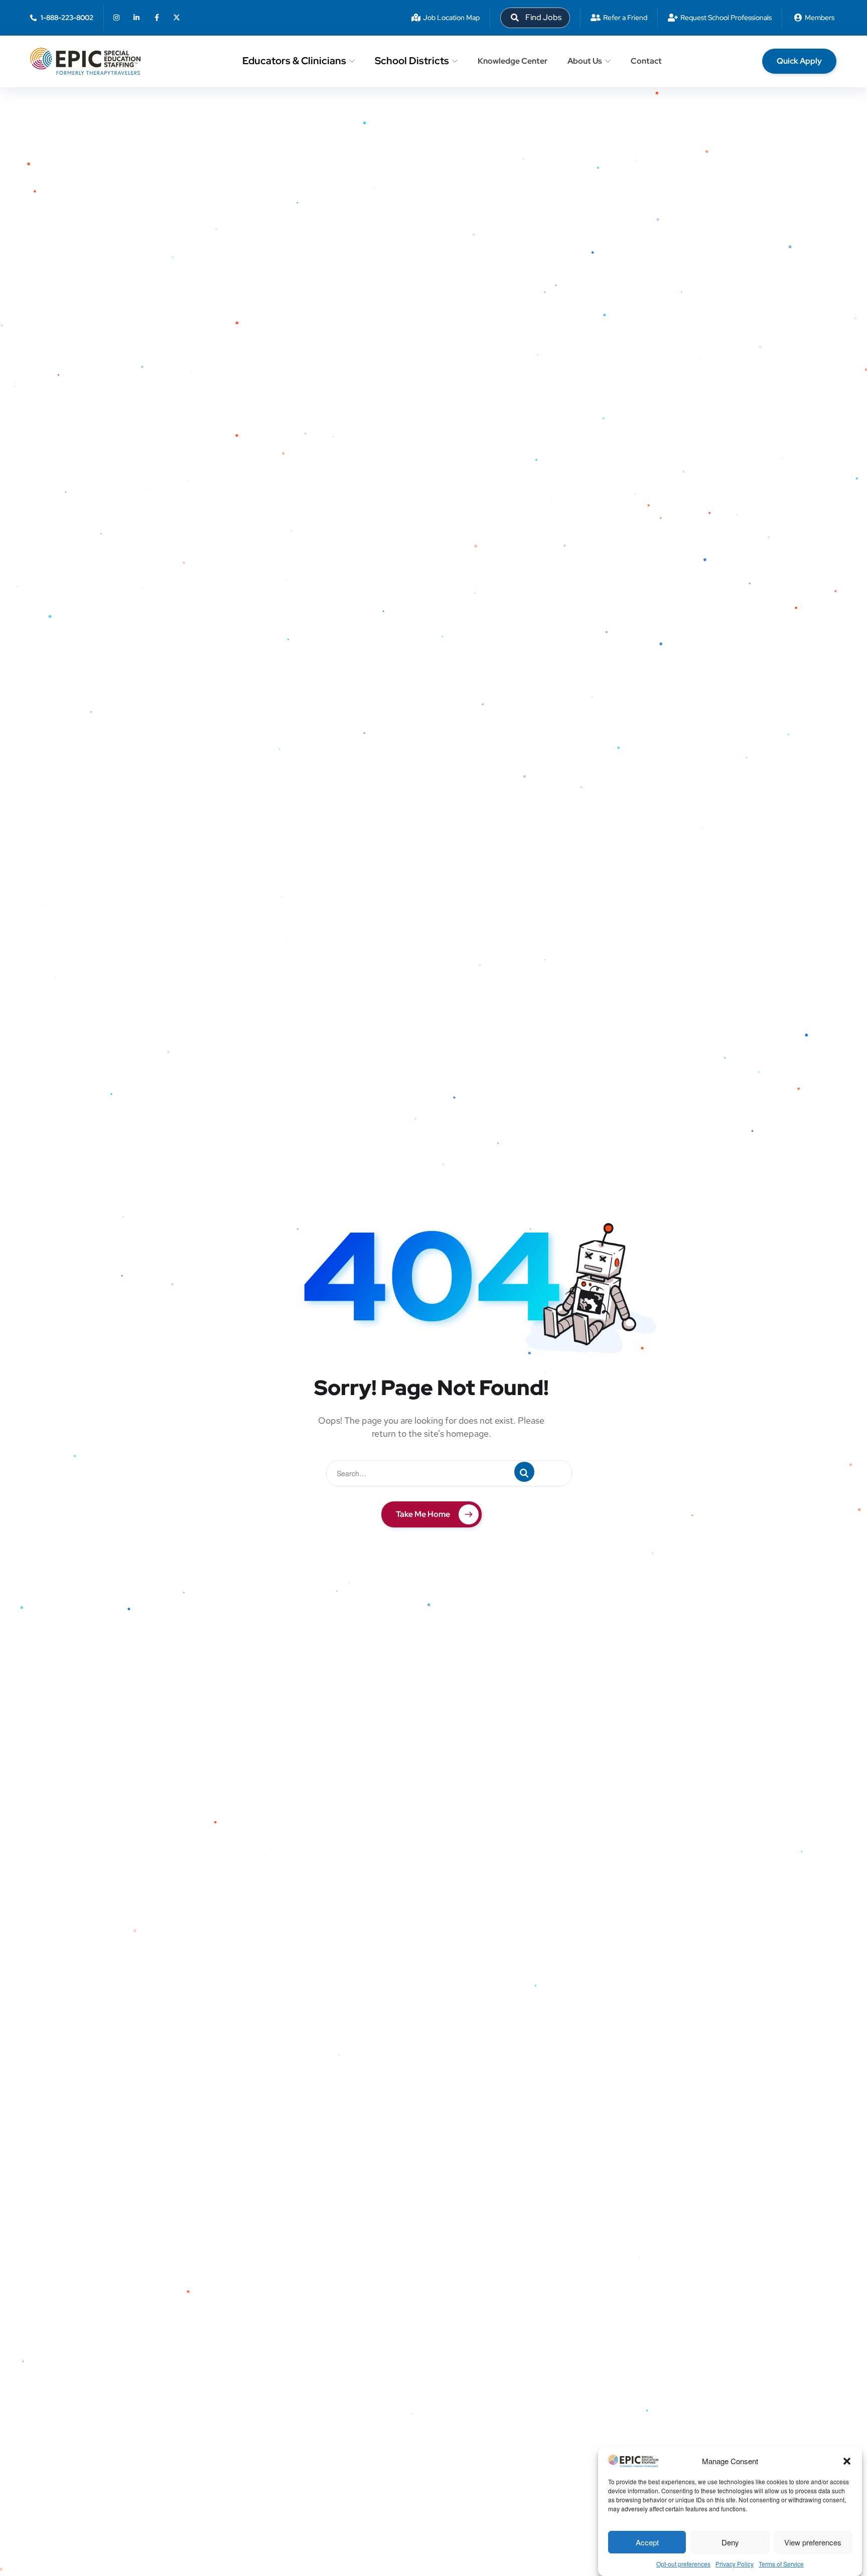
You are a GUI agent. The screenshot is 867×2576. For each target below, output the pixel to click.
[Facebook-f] (157, 18)
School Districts (412, 61)
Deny (730, 2542)
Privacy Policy (735, 2564)
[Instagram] (116, 18)
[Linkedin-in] (136, 18)
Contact (646, 61)
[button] (847, 2461)
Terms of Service (781, 2564)
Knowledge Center (513, 61)
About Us (585, 61)
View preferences (813, 2542)
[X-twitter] (177, 18)
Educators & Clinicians (294, 61)
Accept (647, 2542)
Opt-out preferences (683, 2564)
